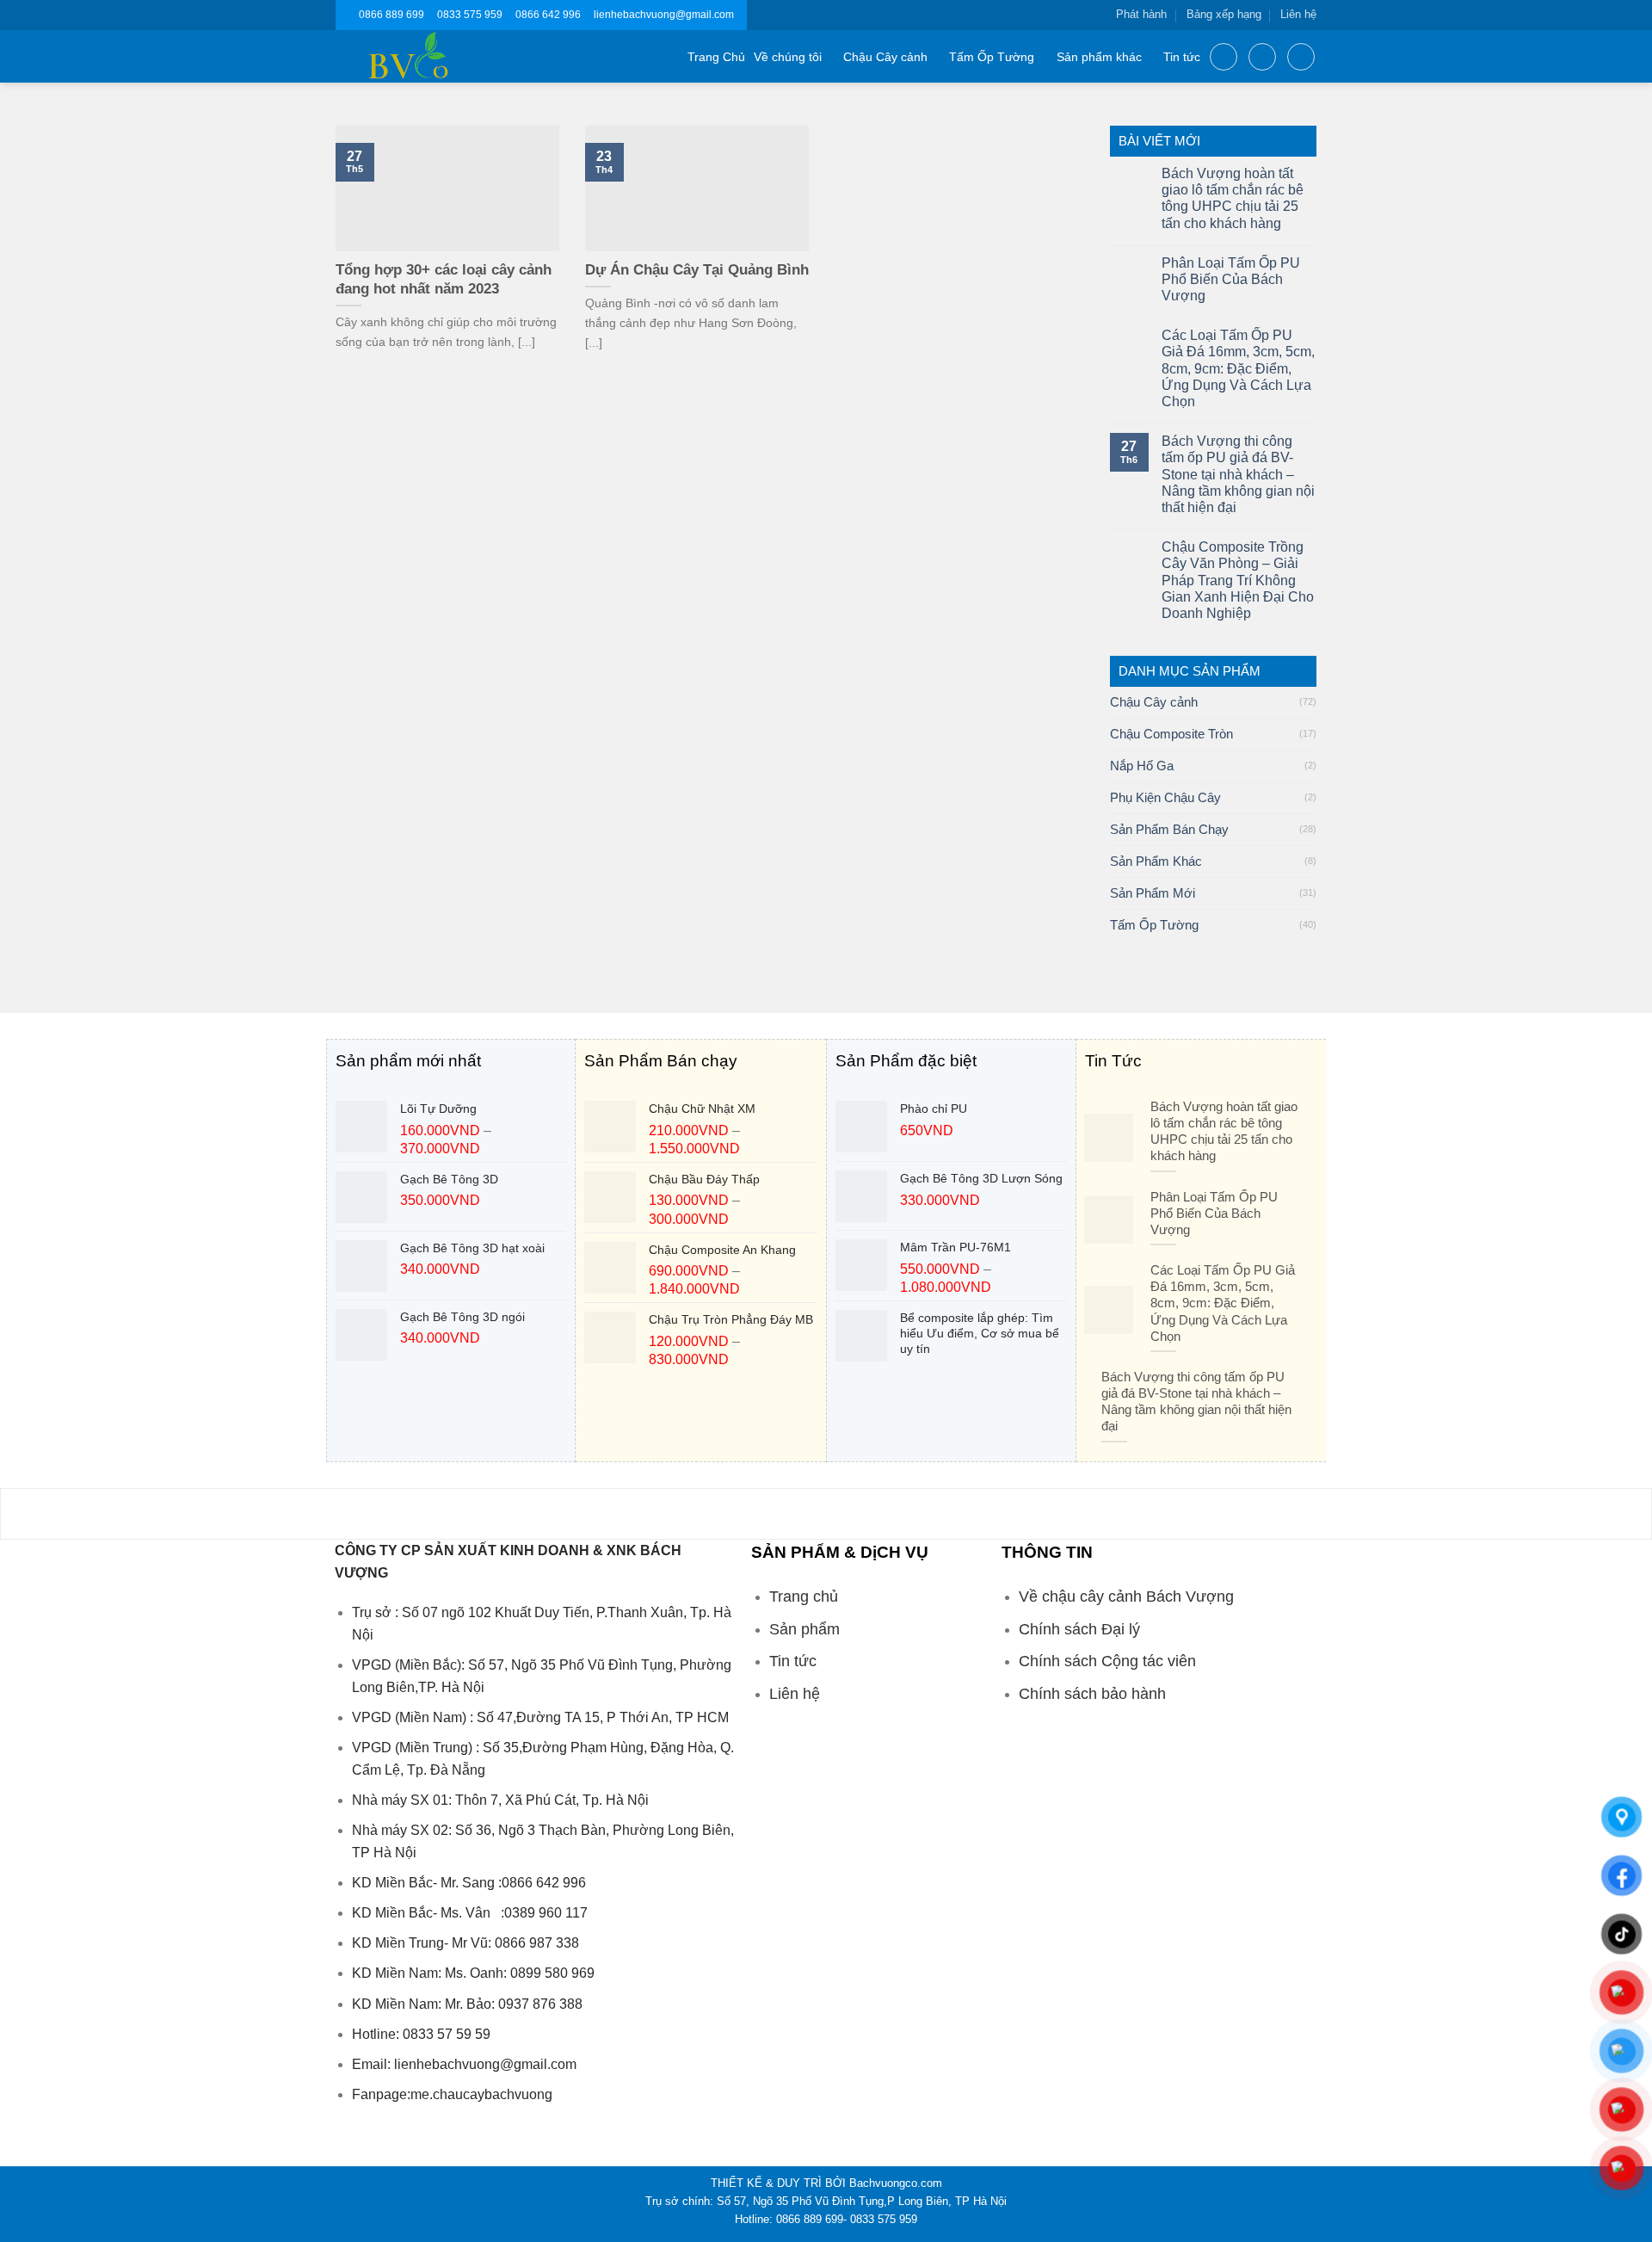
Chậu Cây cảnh (885, 57)
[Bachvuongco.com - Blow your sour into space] (429, 56)
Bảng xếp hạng (1224, 14)
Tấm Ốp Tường (992, 57)
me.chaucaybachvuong (481, 2094)
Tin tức (1182, 57)
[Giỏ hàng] (1301, 57)
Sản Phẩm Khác (1156, 861)
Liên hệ (1298, 14)
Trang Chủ (716, 57)
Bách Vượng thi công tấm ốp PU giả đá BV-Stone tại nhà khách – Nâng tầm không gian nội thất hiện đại (1238, 474)
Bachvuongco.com (896, 2183)
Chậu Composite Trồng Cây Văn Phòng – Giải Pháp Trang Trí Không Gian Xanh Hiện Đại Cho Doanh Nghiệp (1238, 580)
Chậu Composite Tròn (1171, 734)
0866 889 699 (391, 15)
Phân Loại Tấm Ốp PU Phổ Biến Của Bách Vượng (1231, 279)
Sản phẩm (804, 1629)
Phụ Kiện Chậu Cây (1165, 797)
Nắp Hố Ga (1142, 766)
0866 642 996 (548, 15)
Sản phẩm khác (1099, 57)
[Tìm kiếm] (1224, 57)
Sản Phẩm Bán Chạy (1169, 829)
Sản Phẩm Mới (1153, 893)
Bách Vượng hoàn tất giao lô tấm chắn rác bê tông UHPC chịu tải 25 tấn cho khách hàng (1233, 198)
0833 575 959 (470, 15)
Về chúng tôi (788, 57)
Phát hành (1141, 14)
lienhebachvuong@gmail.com (664, 15)
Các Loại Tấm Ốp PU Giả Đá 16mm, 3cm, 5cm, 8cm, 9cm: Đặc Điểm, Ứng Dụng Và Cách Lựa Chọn (1238, 368)
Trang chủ (804, 1597)
